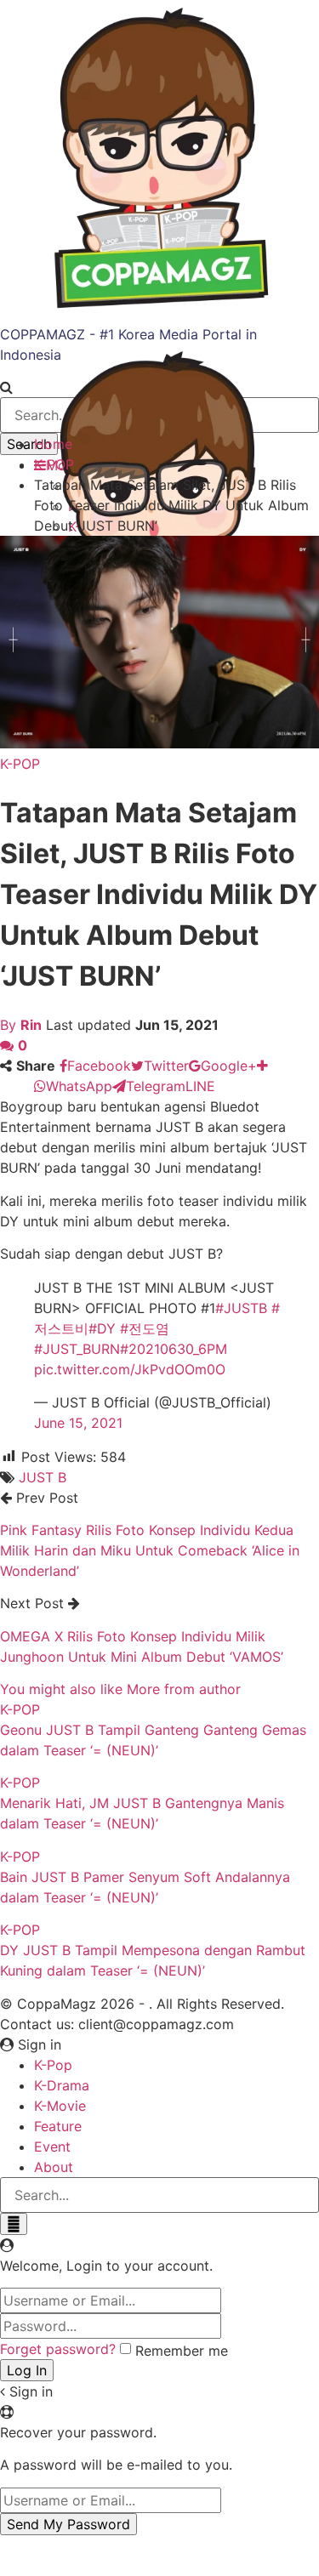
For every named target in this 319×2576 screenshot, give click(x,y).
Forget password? (58, 2349)
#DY (102, 1328)
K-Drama (62, 2085)
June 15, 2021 (78, 1423)
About (54, 2167)
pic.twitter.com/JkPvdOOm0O (130, 1369)
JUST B (43, 1477)
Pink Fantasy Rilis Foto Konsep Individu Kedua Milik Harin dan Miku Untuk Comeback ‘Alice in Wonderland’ (150, 1550)
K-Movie (60, 2106)
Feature (58, 2126)
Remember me (182, 2351)
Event (52, 2147)
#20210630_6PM (174, 1349)
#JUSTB (241, 1308)
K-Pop (53, 2065)
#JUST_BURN (77, 1349)
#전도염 (145, 1328)
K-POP (20, 764)
